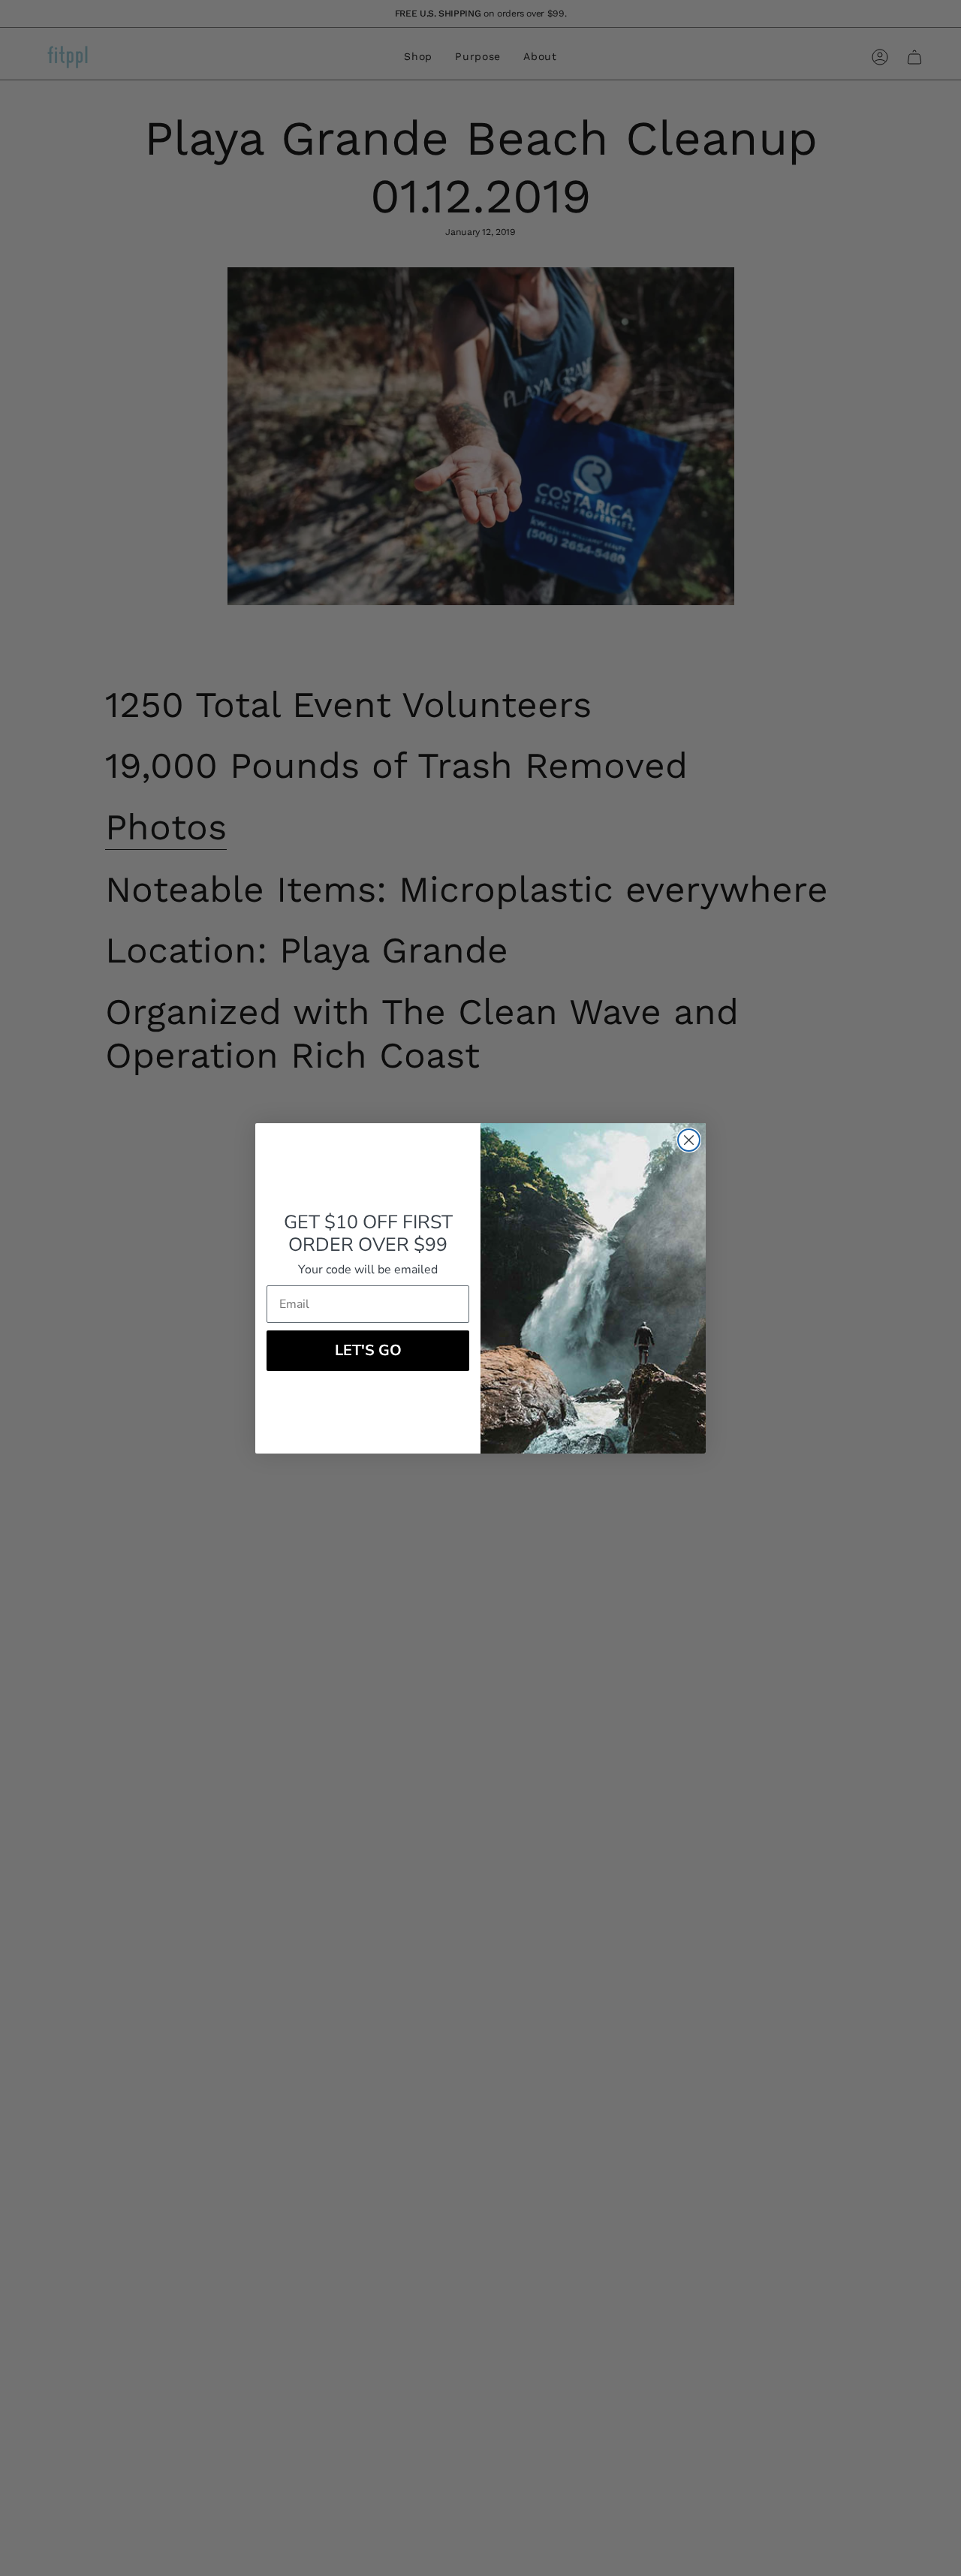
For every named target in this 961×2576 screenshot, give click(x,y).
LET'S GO (368, 1350)
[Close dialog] (689, 1140)
